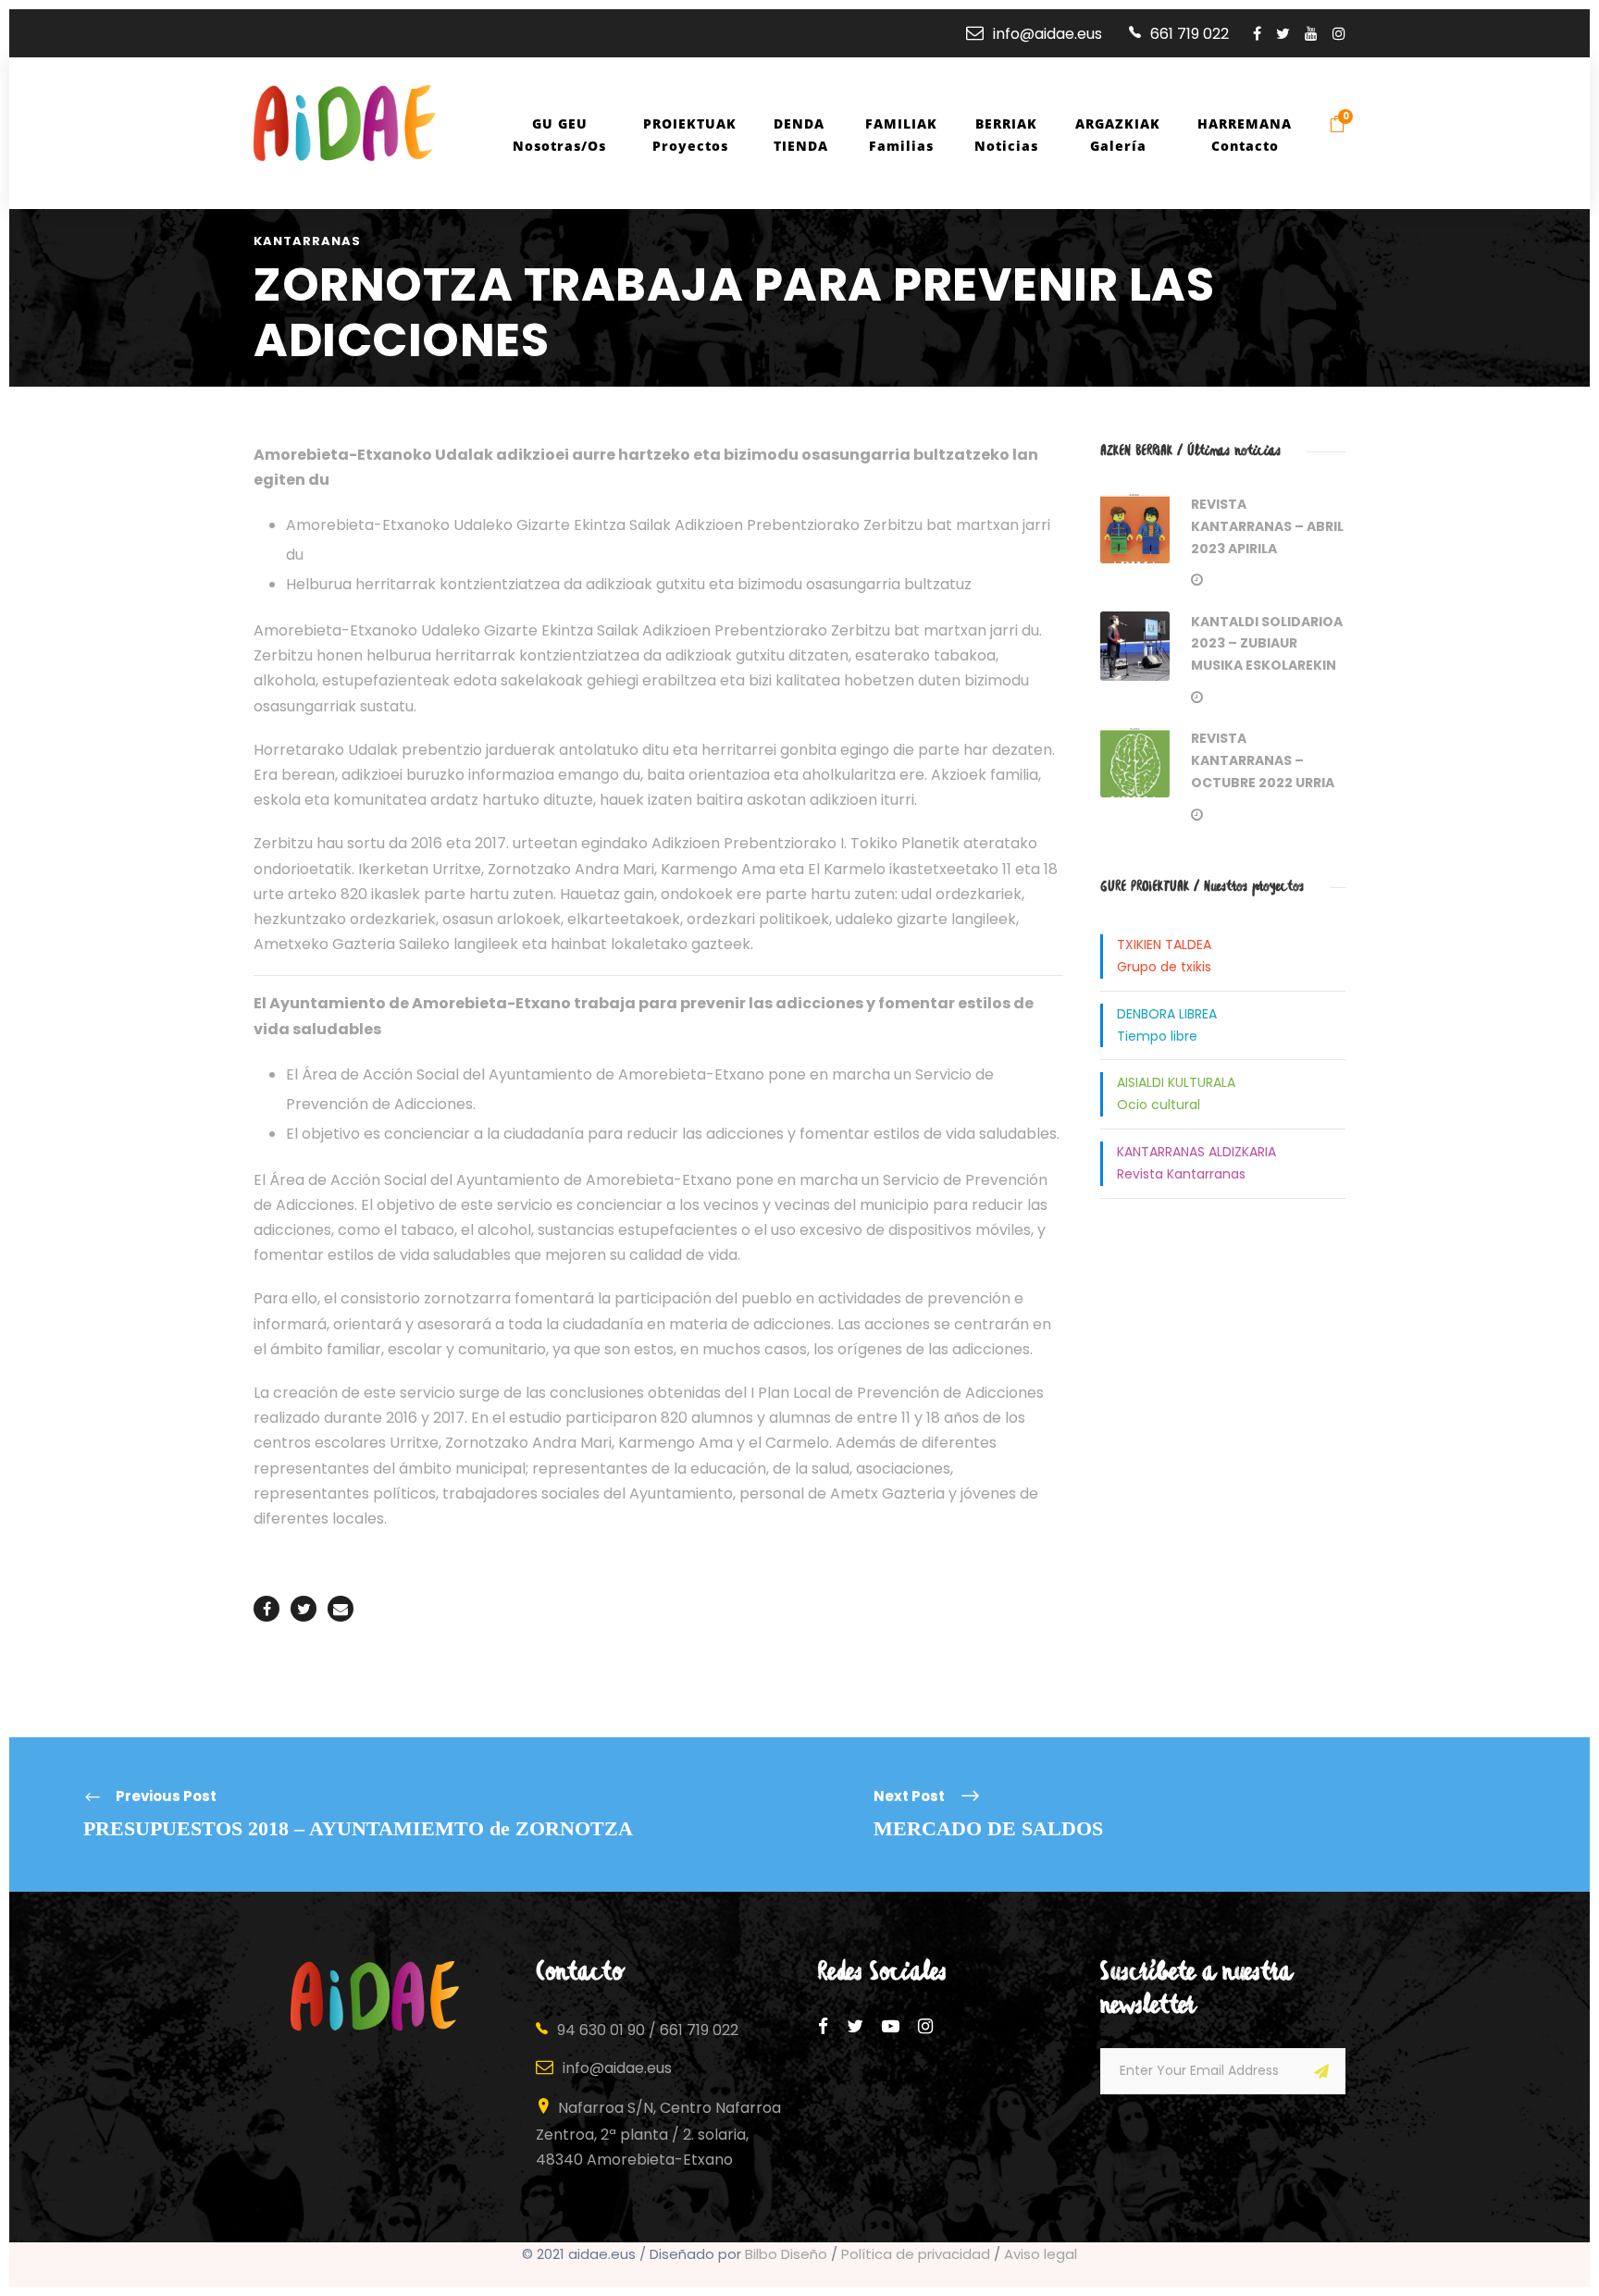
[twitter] (1283, 34)
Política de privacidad (916, 2254)
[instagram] (1339, 34)
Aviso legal (1041, 2254)
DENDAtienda (801, 135)
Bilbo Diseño (786, 2254)
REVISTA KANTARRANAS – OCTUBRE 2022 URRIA (1263, 760)
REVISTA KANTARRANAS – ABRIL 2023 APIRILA (1267, 526)
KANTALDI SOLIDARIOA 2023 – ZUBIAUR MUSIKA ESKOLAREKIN (1267, 644)
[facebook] (1257, 34)
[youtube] (1311, 34)
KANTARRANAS (307, 241)
